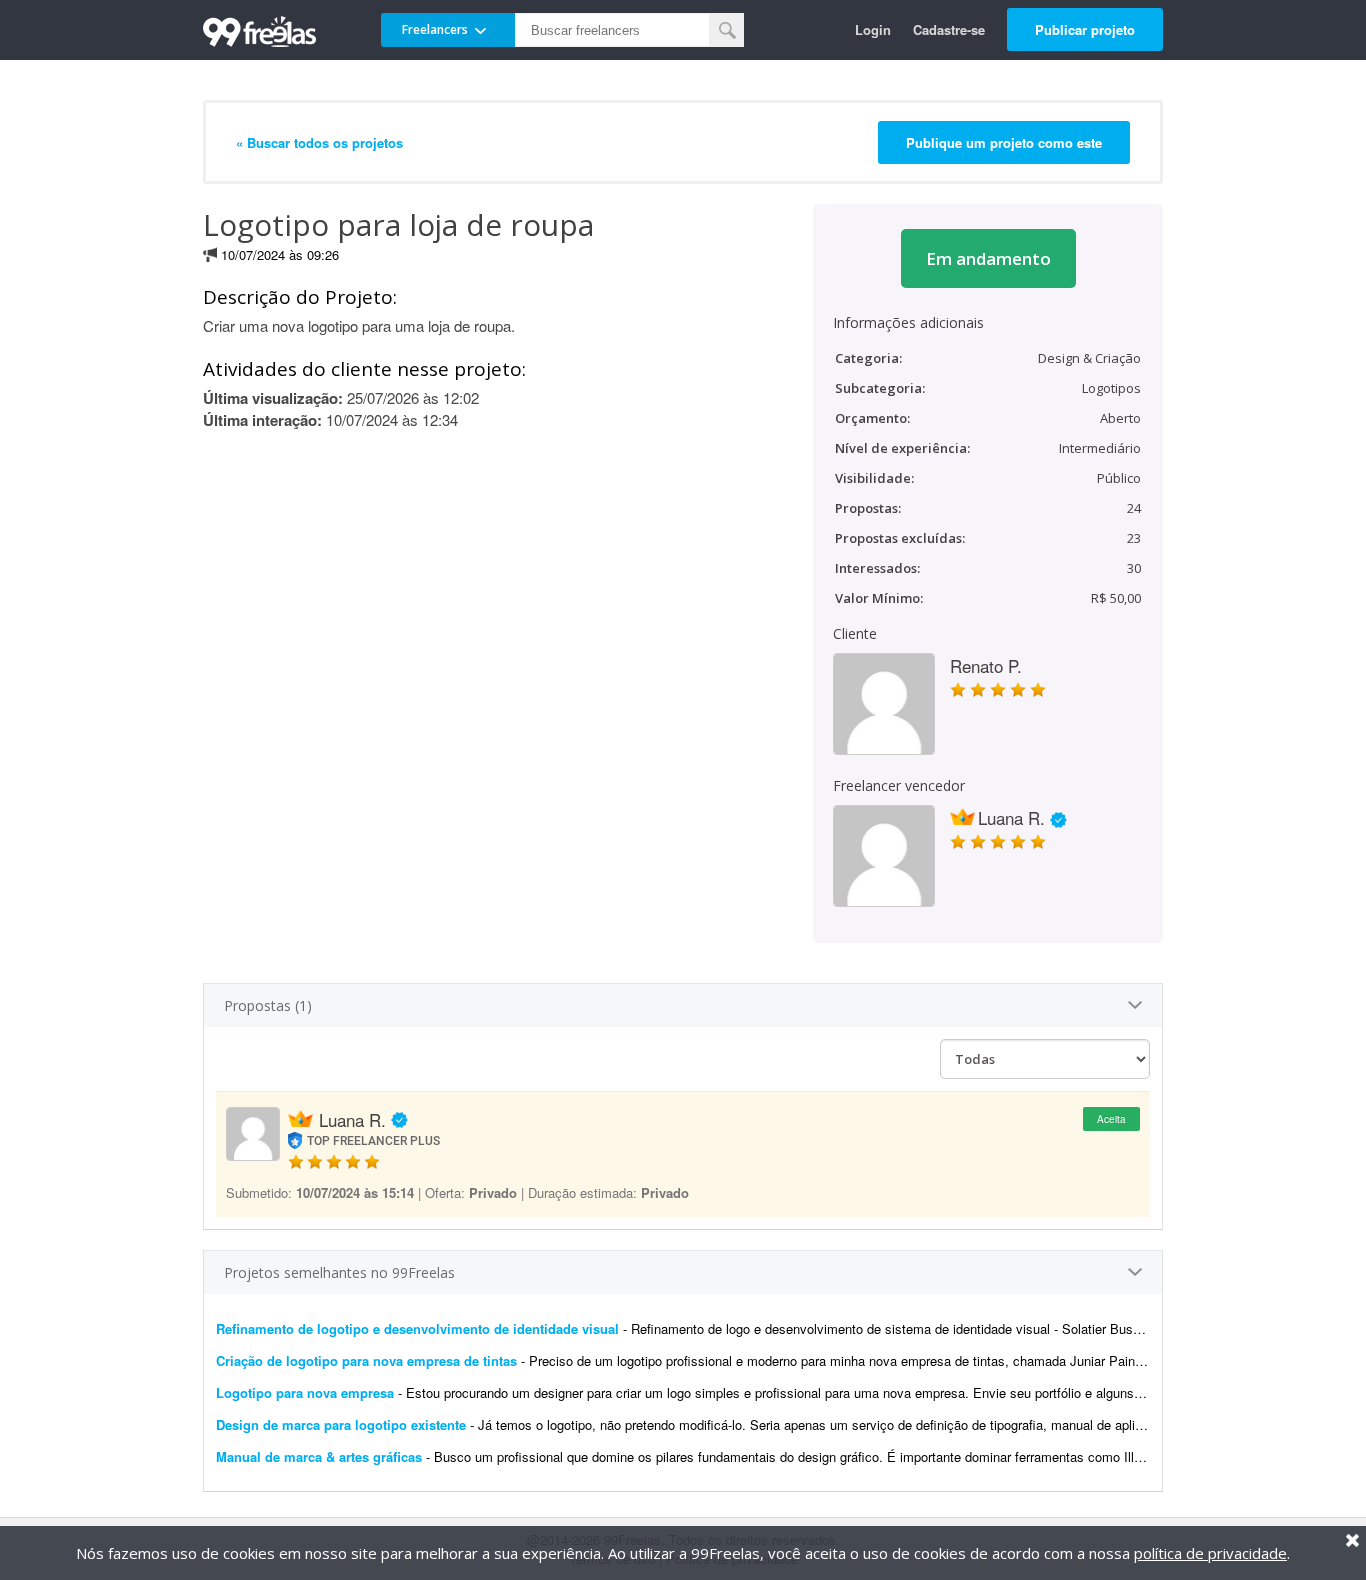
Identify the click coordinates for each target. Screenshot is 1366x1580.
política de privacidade (1210, 1553)
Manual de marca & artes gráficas (319, 1456)
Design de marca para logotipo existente (341, 1424)
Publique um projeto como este (1004, 142)
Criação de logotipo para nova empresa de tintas (366, 1360)
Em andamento (988, 258)
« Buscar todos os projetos (319, 142)
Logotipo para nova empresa (305, 1392)
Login (873, 29)
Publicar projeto (1085, 29)
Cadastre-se (949, 29)
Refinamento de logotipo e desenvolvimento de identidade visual (417, 1328)
